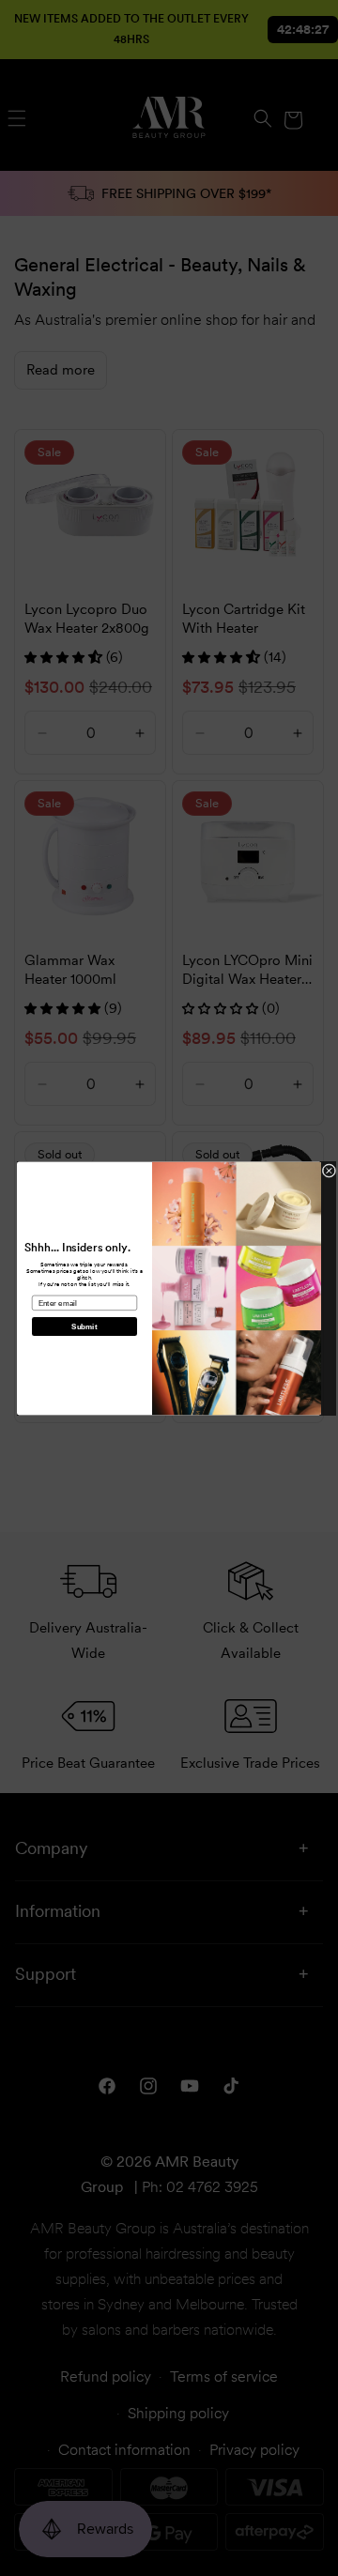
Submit (84, 1326)
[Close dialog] (329, 1170)
